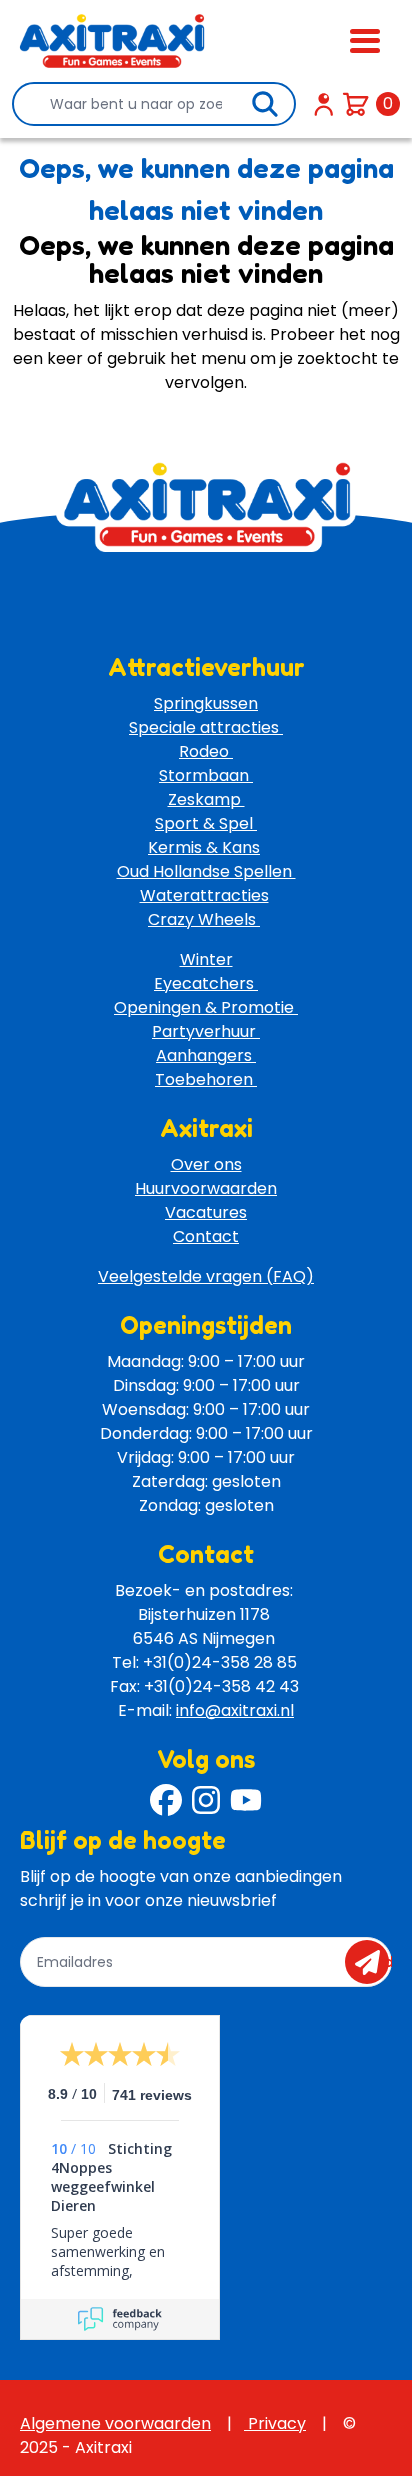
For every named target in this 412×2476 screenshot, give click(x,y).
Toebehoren (206, 1079)
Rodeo (206, 751)
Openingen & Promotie (206, 1007)
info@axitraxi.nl (235, 1710)
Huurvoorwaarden (206, 1188)
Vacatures (206, 1212)
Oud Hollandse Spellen (206, 871)
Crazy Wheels (204, 919)
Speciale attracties (206, 727)
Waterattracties (204, 895)
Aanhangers (206, 1055)
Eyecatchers (206, 983)
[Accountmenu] (324, 104)
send (373, 1962)
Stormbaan (206, 775)
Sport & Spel (206, 823)
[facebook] (166, 1800)
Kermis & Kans (204, 847)
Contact (206, 1236)
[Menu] (365, 41)
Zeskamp (206, 799)
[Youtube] (246, 1800)
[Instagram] (206, 1800)
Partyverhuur (206, 1031)
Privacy (275, 2423)
